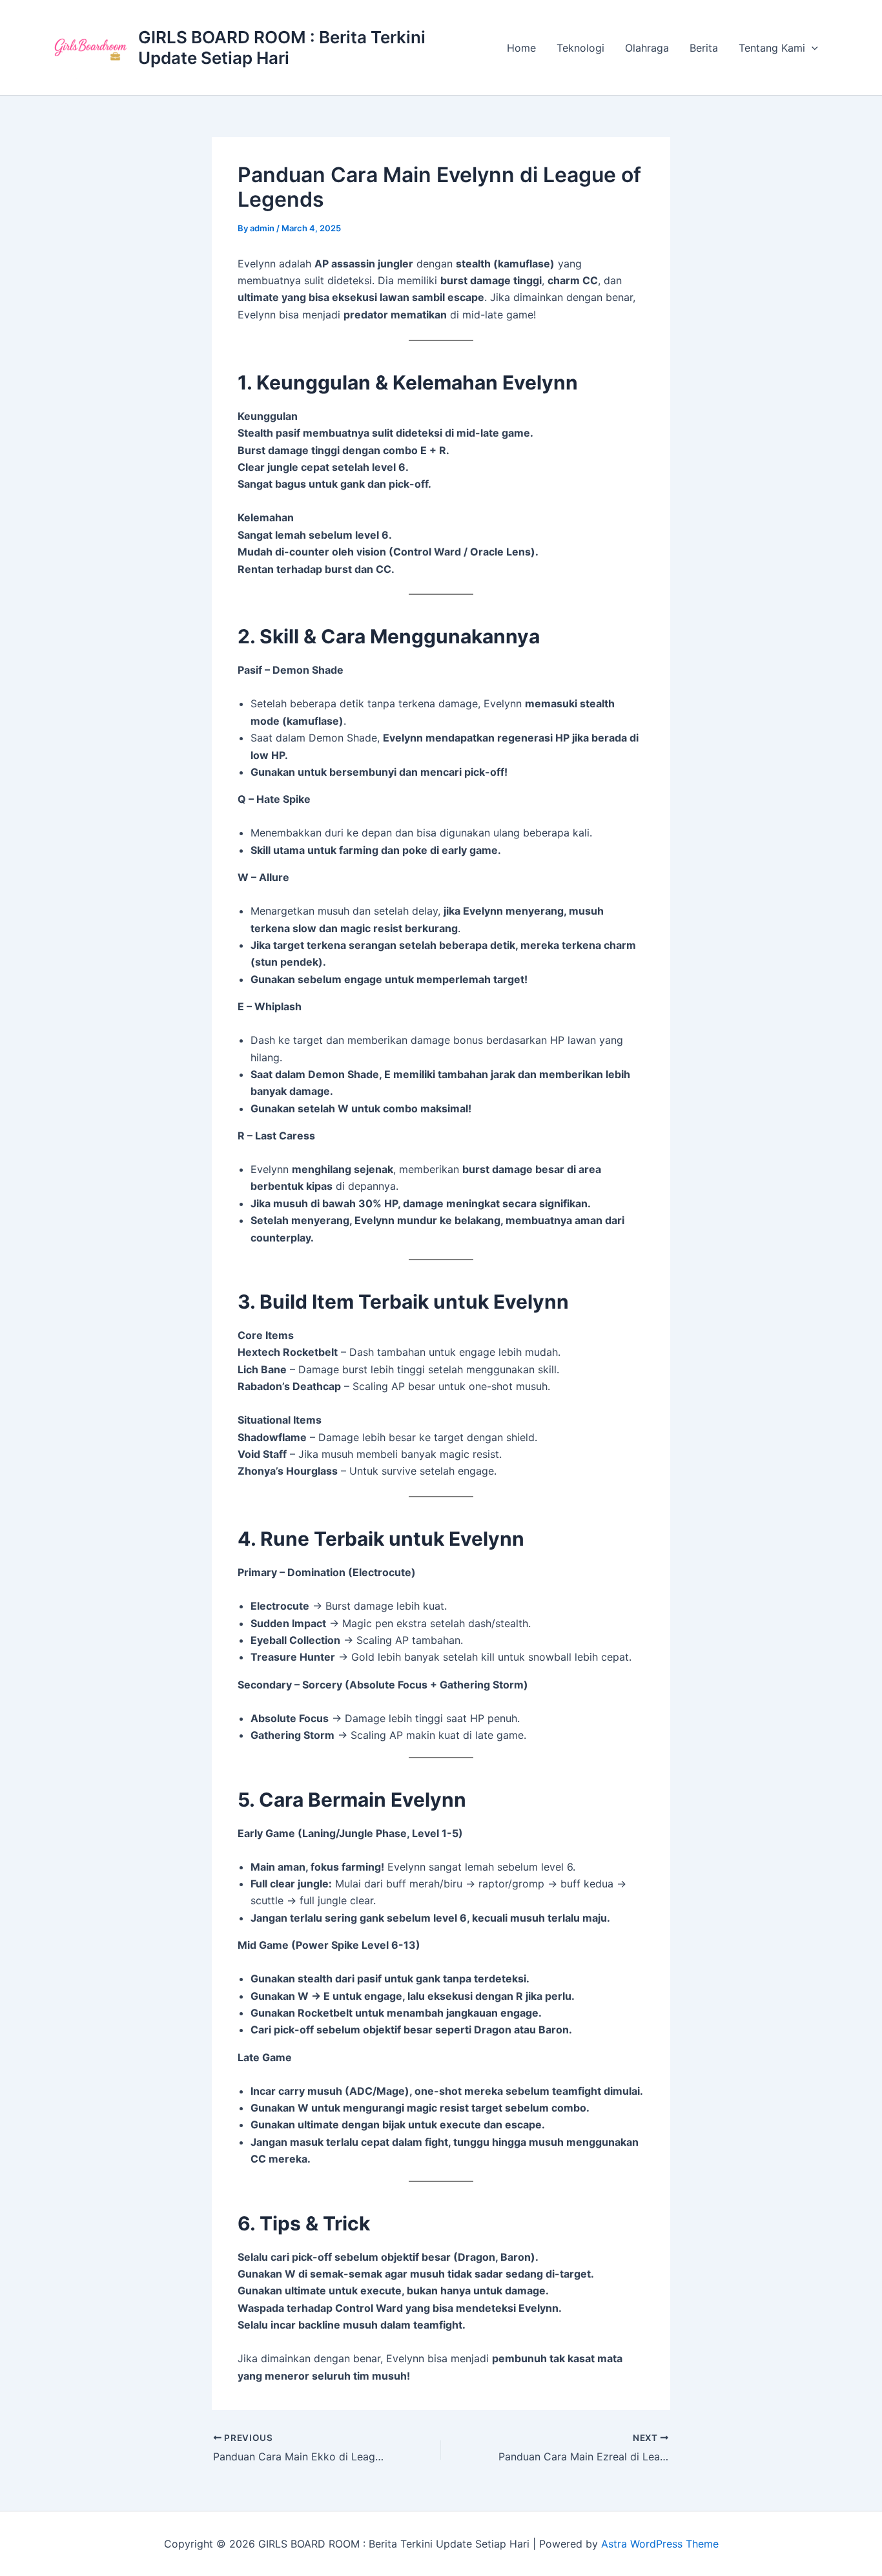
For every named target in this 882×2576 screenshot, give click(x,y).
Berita (704, 48)
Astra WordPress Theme (660, 2544)
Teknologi (580, 48)
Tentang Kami (772, 48)
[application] (812, 48)
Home (521, 48)
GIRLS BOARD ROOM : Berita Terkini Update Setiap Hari (282, 47)
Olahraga (647, 48)
